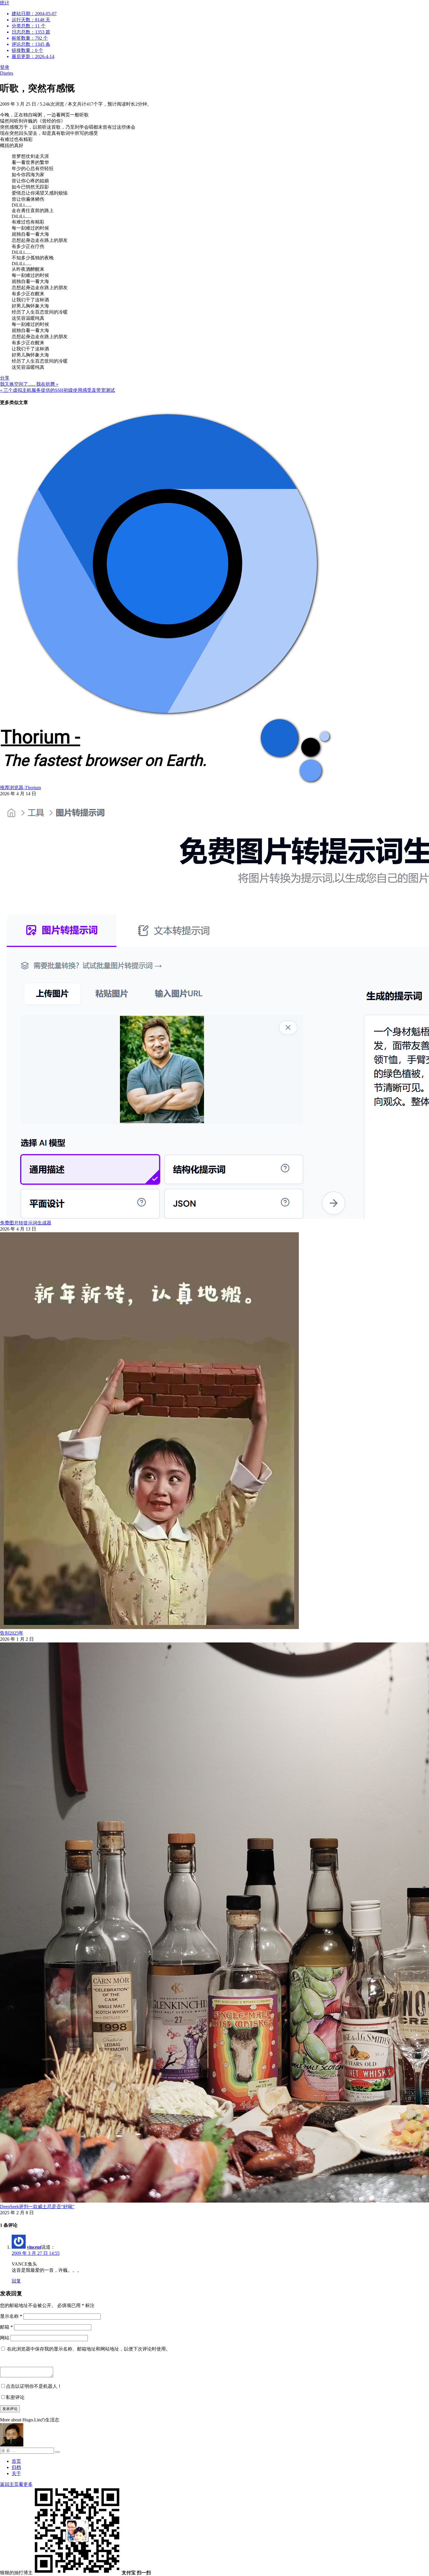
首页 (16, 2461)
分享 (5, 378)
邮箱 (6, 2327)
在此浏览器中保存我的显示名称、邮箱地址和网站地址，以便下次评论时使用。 (89, 2349)
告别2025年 (12, 1633)
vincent (34, 2247)
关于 (16, 2473)
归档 (16, 2467)
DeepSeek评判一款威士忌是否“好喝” (37, 2207)
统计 (28, 30)
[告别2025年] (149, 1627)
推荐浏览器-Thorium (20, 788)
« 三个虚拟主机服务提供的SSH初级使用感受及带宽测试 (57, 390)
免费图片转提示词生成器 (26, 1223)
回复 (16, 2281)
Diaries (7, 73)
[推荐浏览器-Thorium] (167, 782)
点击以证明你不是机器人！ (34, 2386)
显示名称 (11, 2316)
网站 (5, 2338)
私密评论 (15, 2397)
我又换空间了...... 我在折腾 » (29, 384)
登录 (5, 67)
